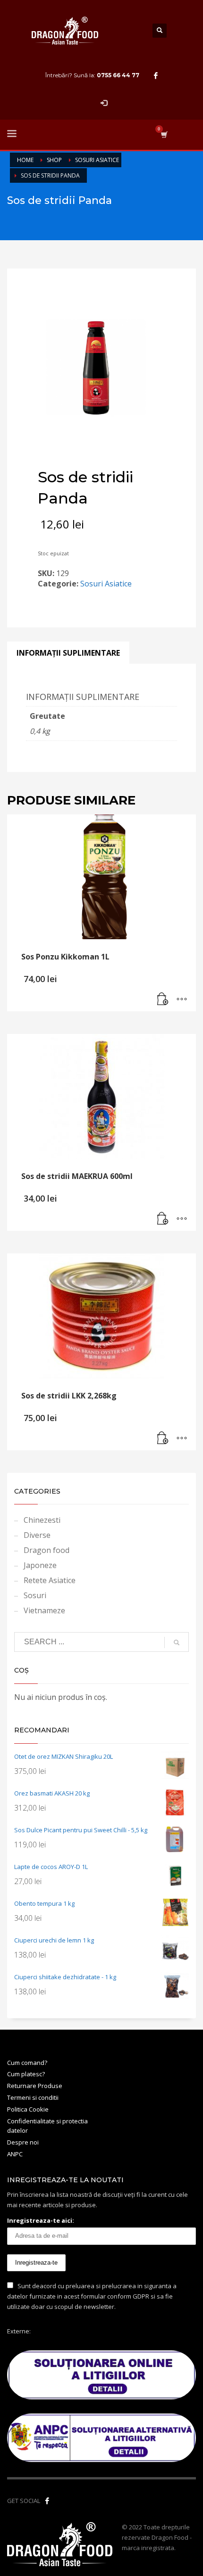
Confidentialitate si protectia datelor (47, 2126)
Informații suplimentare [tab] (68, 653)
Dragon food (47, 1550)
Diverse (37, 1535)
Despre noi (23, 2142)
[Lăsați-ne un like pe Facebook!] (47, 2501)
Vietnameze (44, 1610)
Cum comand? (27, 2063)
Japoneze (40, 1565)
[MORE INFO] (182, 1000)
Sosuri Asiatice (106, 584)
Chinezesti (42, 1520)
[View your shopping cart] (164, 134)
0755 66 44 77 (118, 75)
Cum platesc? (26, 2074)
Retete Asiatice (50, 1580)
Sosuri (35, 1595)
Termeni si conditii (33, 2097)
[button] (163, 1000)
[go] (177, 1642)
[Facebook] (156, 75)
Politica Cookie (28, 2109)
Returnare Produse (35, 2086)
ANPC (15, 2154)
